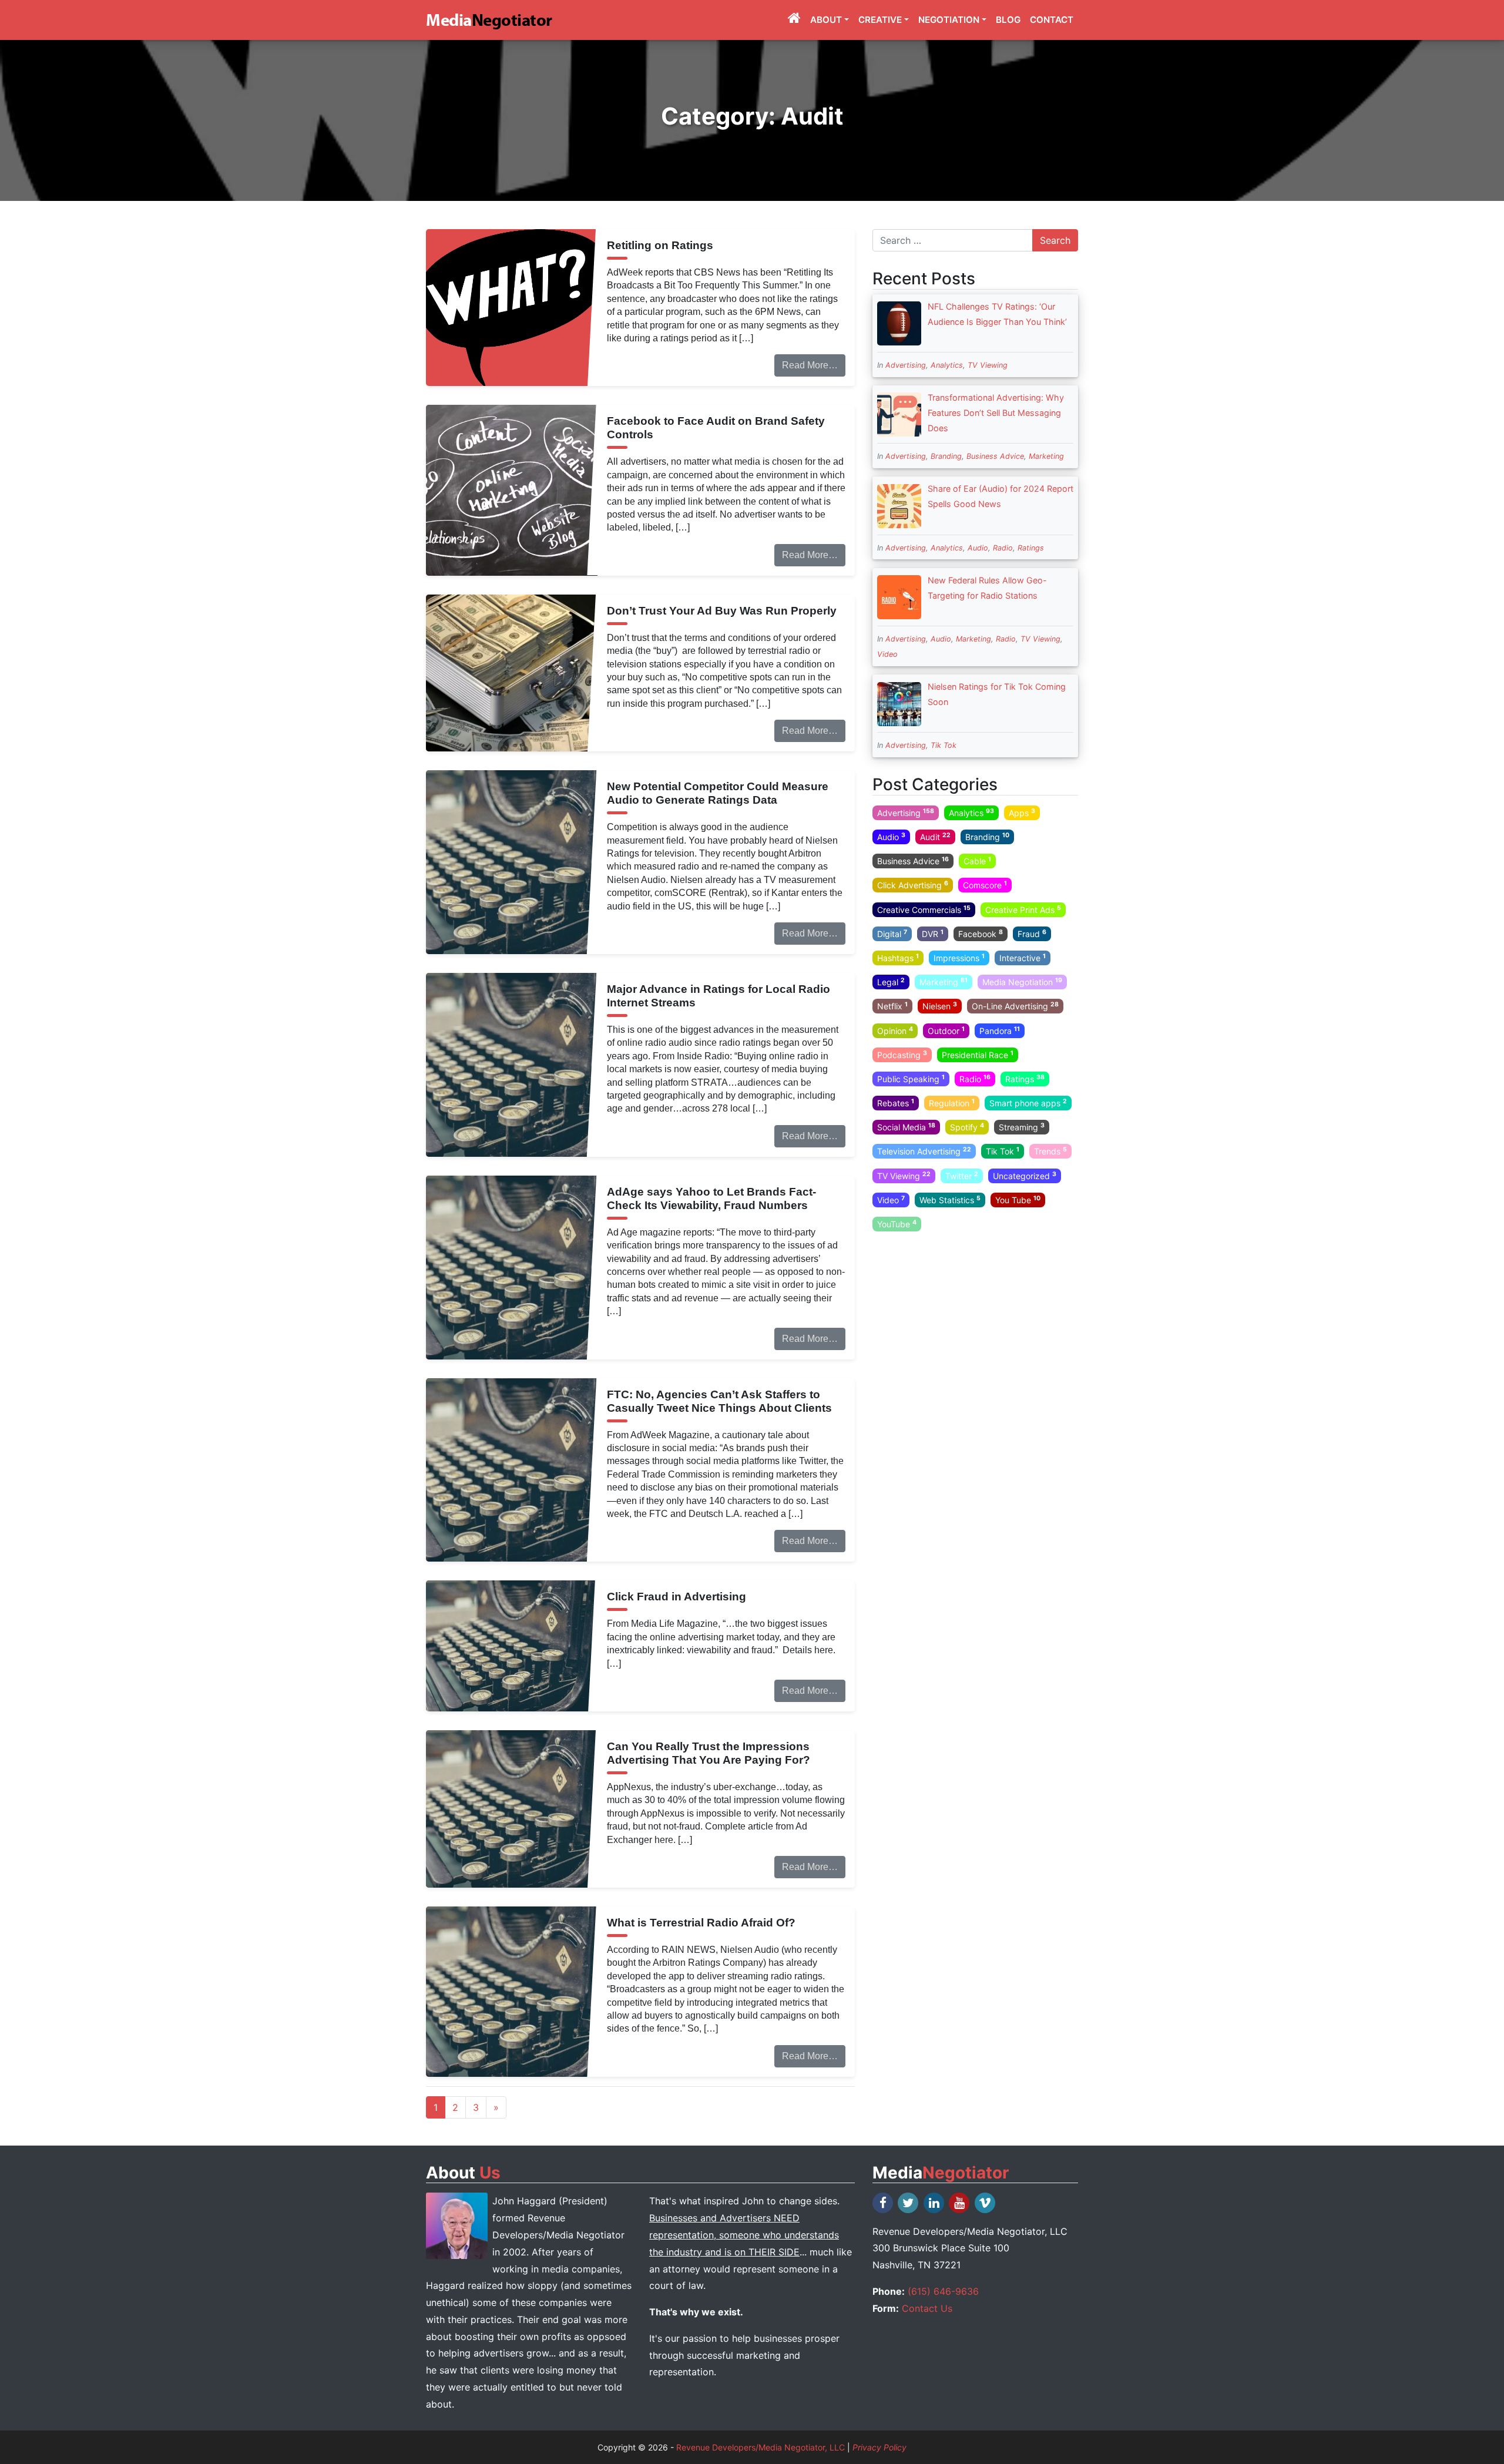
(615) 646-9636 (943, 2291)
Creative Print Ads (1023, 909)
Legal (891, 982)
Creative (880, 20)
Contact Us (927, 2308)
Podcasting (902, 1054)
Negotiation (949, 20)
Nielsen (940, 1006)
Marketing (1046, 456)
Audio (978, 548)
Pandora (1000, 1030)
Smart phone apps (1028, 1103)
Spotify (967, 1127)
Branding (946, 456)
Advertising (906, 365)
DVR (933, 934)
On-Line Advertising (1015, 1006)
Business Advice (995, 456)
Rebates (896, 1103)
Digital (892, 934)
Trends (1050, 1151)
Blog (1008, 20)
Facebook (981, 934)
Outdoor (946, 1030)
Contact (1052, 20)
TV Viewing (988, 365)
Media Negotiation (1022, 982)
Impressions (959, 958)
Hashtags (898, 958)
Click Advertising (913, 885)
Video (887, 654)
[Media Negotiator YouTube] (960, 2203)
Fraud (1032, 934)
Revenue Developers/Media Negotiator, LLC (761, 2447)
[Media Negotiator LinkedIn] (935, 2203)
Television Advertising (924, 1151)
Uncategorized (1025, 1175)
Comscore (985, 885)
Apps (1022, 813)
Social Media (906, 1127)
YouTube (897, 1224)
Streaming (1022, 1127)
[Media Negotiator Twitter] (909, 2203)
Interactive (1023, 958)
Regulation (952, 1103)
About (826, 20)
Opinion (895, 1030)
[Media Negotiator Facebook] (884, 2203)
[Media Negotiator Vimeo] (986, 2203)
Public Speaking (911, 1079)
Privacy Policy (879, 2447)
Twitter (962, 1175)
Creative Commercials (924, 909)
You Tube (1018, 1200)
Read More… (810, 365)
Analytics (947, 365)
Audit (935, 837)
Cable (977, 861)
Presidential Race (978, 1054)
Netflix (892, 1006)
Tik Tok (944, 745)
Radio (1003, 548)
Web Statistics (950, 1200)
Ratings (1031, 548)
